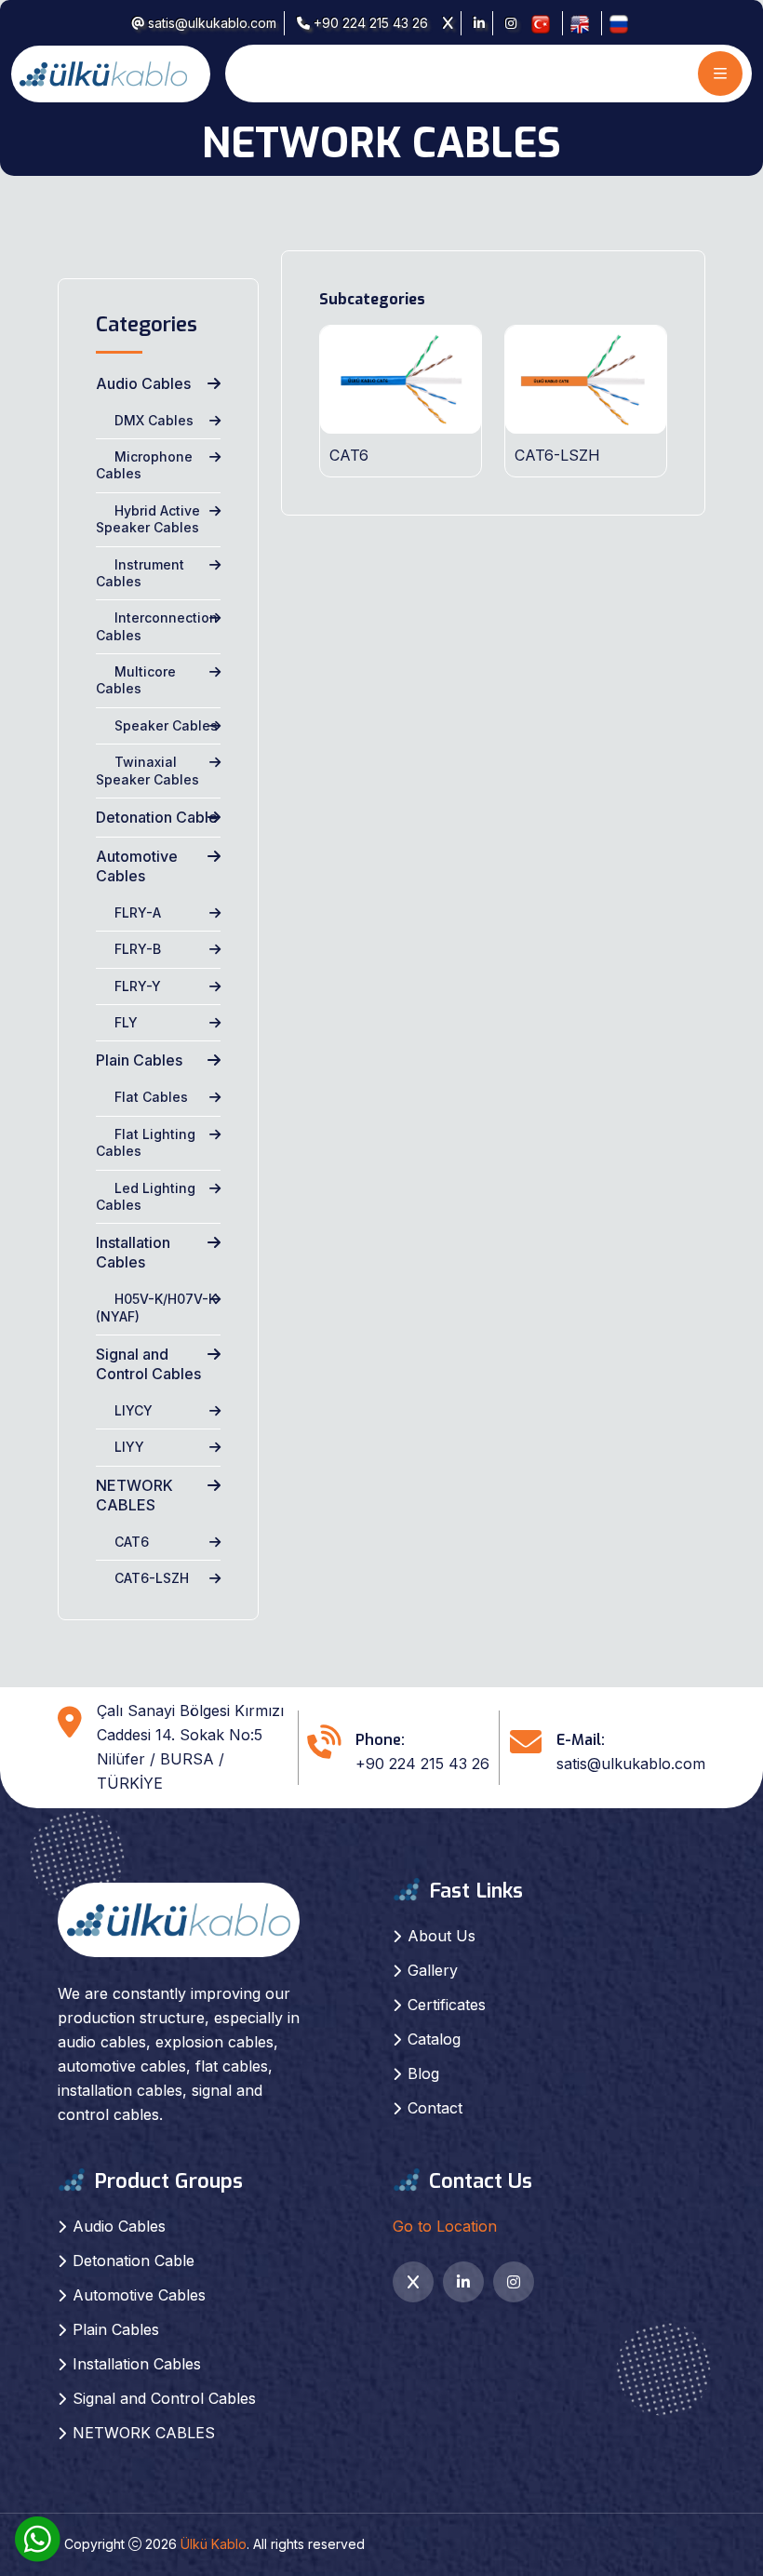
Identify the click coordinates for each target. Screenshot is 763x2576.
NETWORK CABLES (134, 1495)
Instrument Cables (140, 573)
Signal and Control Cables (148, 1364)
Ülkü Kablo (214, 2544)
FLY (126, 1022)
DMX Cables (154, 420)
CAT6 (132, 1542)
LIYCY (134, 1410)
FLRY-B (138, 949)
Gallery (433, 1970)
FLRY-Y (138, 986)
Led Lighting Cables (146, 1196)
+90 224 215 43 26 (369, 23)
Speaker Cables (166, 725)
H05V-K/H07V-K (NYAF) (156, 1307)
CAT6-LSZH (152, 1578)
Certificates (447, 2005)
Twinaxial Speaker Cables (147, 770)
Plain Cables (139, 1060)
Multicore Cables (136, 680)
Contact (435, 2108)
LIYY (129, 1447)
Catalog (434, 2039)
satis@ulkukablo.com (210, 23)
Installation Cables (133, 1252)
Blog (423, 2073)
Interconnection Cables (157, 626)
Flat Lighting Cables (146, 1142)
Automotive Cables (137, 866)
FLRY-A (138, 912)
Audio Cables (143, 383)
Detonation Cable (157, 817)
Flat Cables (151, 1097)
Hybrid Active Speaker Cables (148, 519)
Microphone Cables (144, 465)
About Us (442, 1936)
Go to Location (445, 2226)
